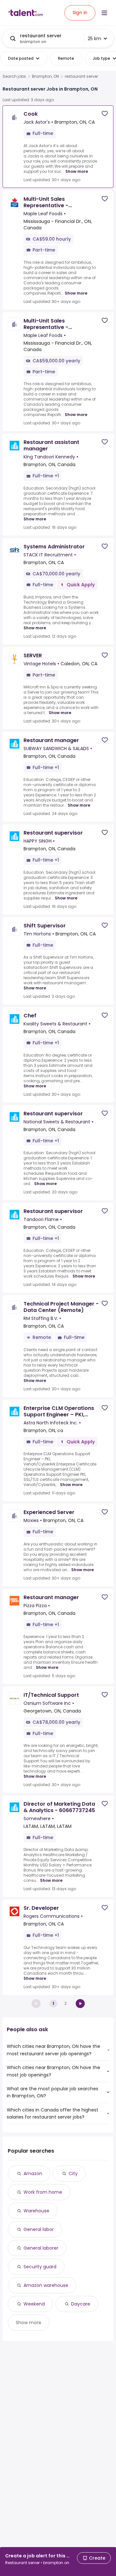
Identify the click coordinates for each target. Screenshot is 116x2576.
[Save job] (105, 114)
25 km (94, 39)
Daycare (81, 2304)
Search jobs (14, 76)
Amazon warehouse (46, 2285)
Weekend (34, 2304)
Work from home (43, 2192)
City (73, 2173)
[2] (80, 2004)
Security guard (40, 2267)
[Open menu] (104, 13)
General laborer (41, 2248)
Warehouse (36, 2211)
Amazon (33, 2173)
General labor (39, 2229)
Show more (77, 171)
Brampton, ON (45, 76)
